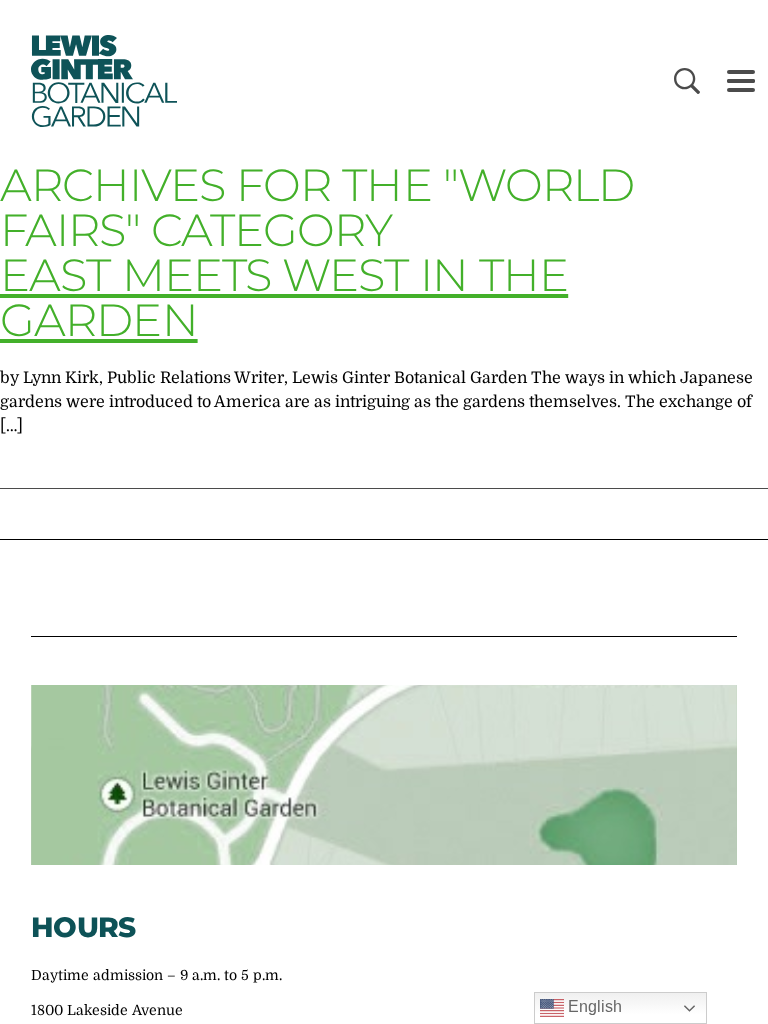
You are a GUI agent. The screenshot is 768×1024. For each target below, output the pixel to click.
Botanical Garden (100, 81)
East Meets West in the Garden (284, 297)
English (593, 1006)
